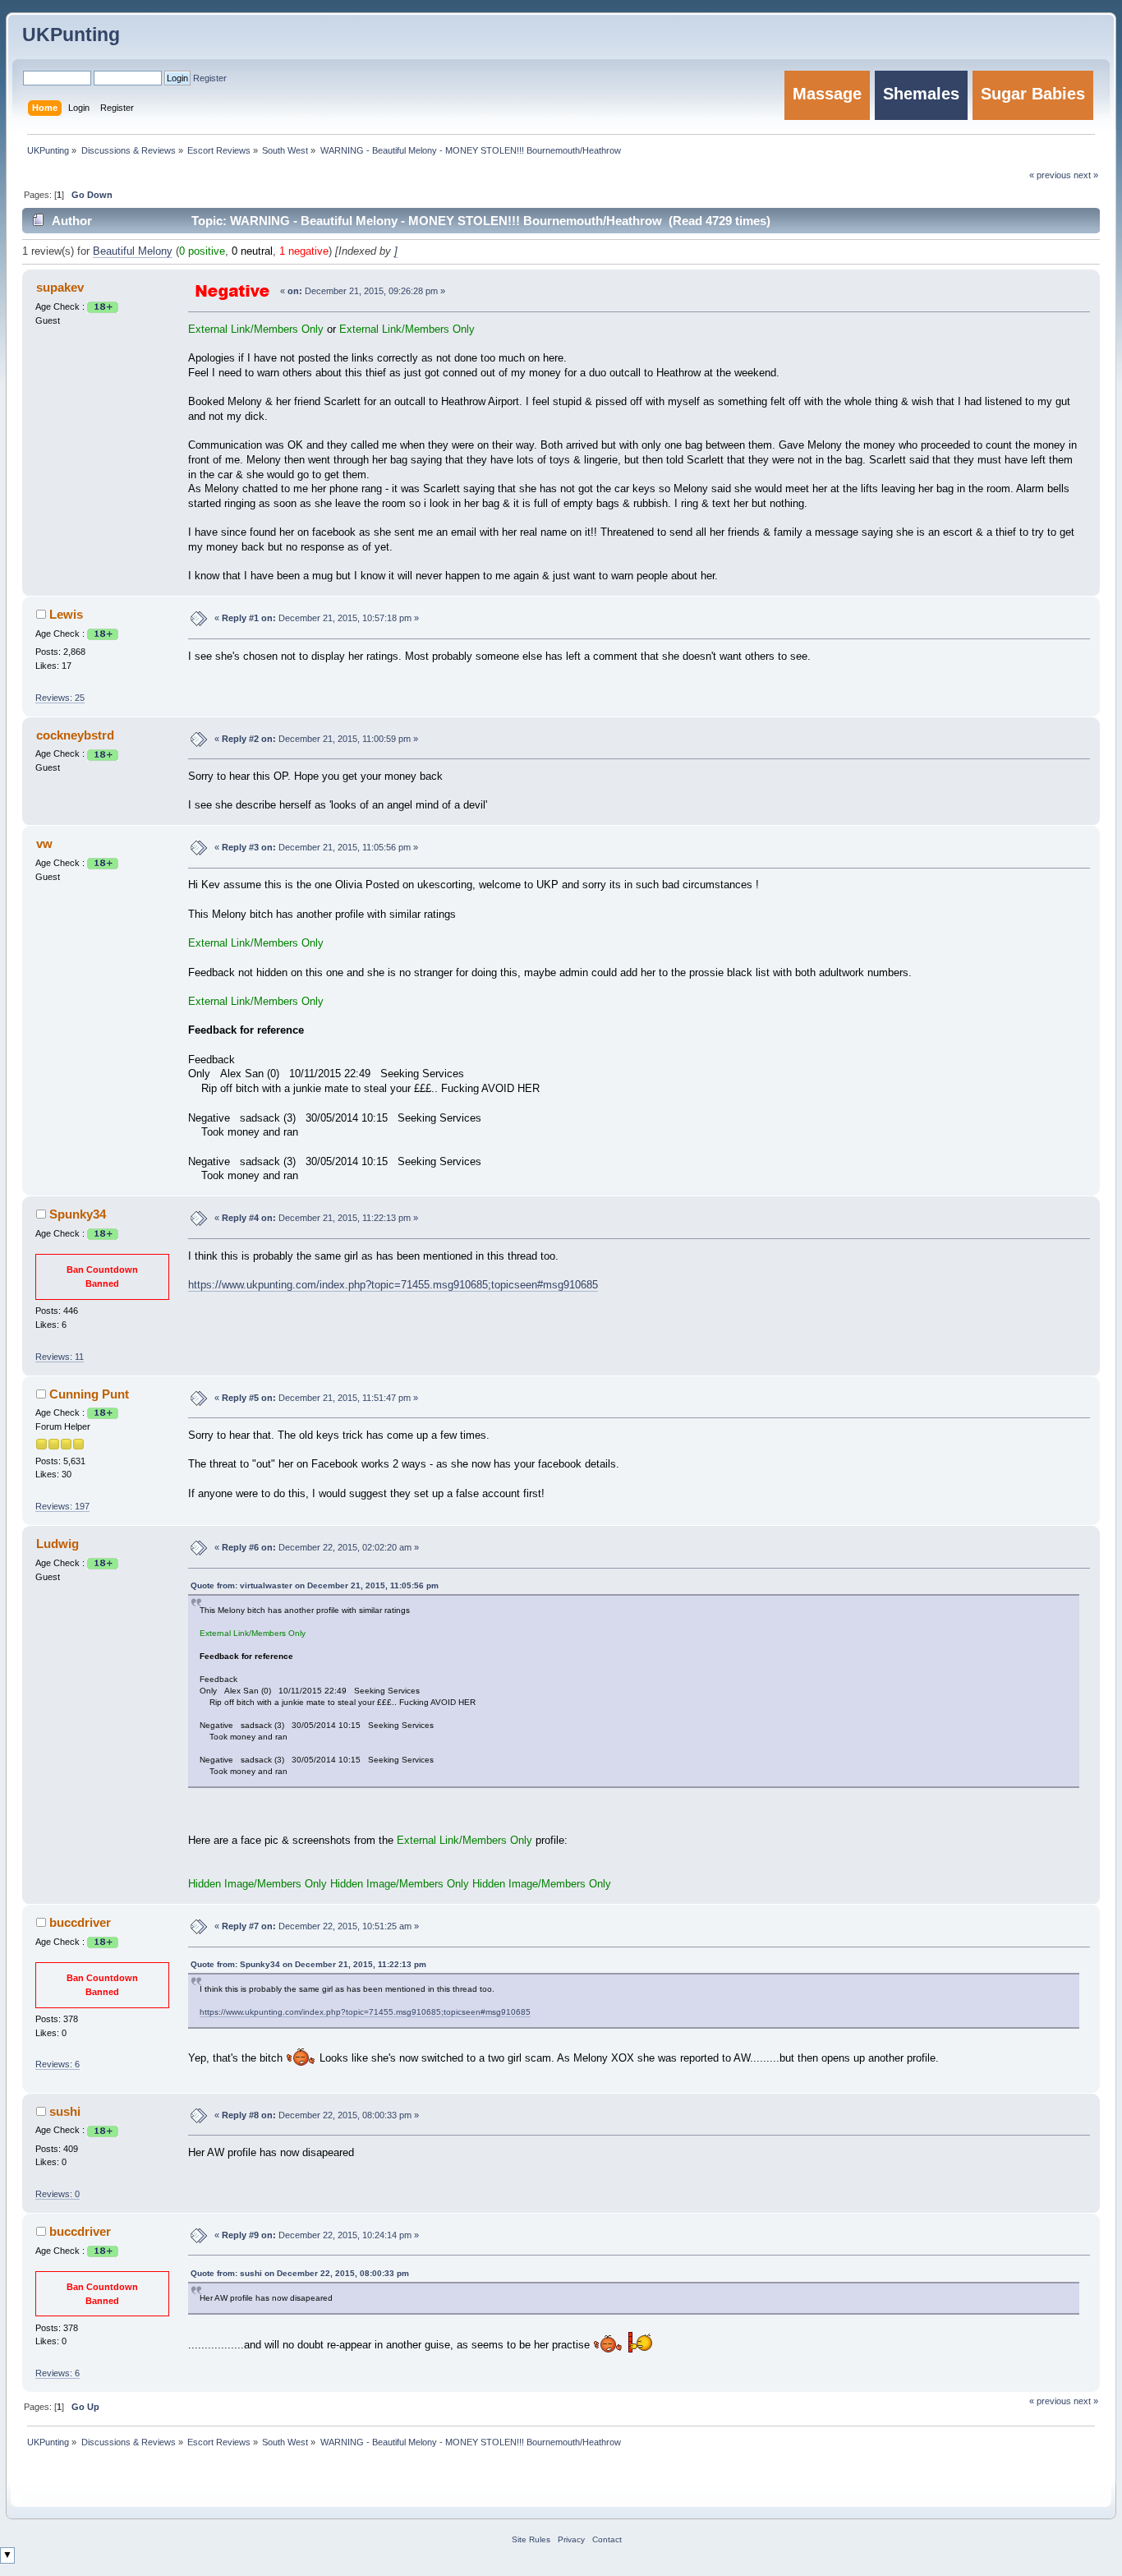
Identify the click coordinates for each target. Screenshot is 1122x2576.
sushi (65, 2111)
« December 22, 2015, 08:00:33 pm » (317, 2115)
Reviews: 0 (57, 2194)
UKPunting (71, 35)
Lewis (66, 614)
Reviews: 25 (60, 698)
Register (210, 78)
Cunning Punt (89, 1394)
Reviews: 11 (60, 1357)
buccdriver (80, 1922)
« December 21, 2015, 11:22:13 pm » (316, 1218)
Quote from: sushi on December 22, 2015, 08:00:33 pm (300, 2273)
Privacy (571, 2539)
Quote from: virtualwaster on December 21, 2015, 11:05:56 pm (315, 1585)
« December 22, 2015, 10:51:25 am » (317, 1926)
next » (1086, 2401)
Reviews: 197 (62, 1506)
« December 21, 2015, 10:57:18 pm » (317, 618)
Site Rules (531, 2539)
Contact (607, 2539)
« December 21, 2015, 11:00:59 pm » (316, 739)
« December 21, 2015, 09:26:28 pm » (363, 291)
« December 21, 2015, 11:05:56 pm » (316, 847)
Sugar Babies (1033, 94)
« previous (1050, 2401)
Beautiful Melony (133, 251)
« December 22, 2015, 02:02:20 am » (317, 1547)
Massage (827, 94)
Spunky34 (78, 1214)
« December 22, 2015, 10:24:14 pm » (317, 2235)
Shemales (921, 94)
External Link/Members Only (256, 329)
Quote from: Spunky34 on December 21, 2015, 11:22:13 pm (308, 1964)
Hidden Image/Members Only (258, 1884)
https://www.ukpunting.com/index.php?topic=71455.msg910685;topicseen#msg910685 (393, 1285)
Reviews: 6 (57, 2064)
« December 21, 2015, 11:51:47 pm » (316, 1398)
